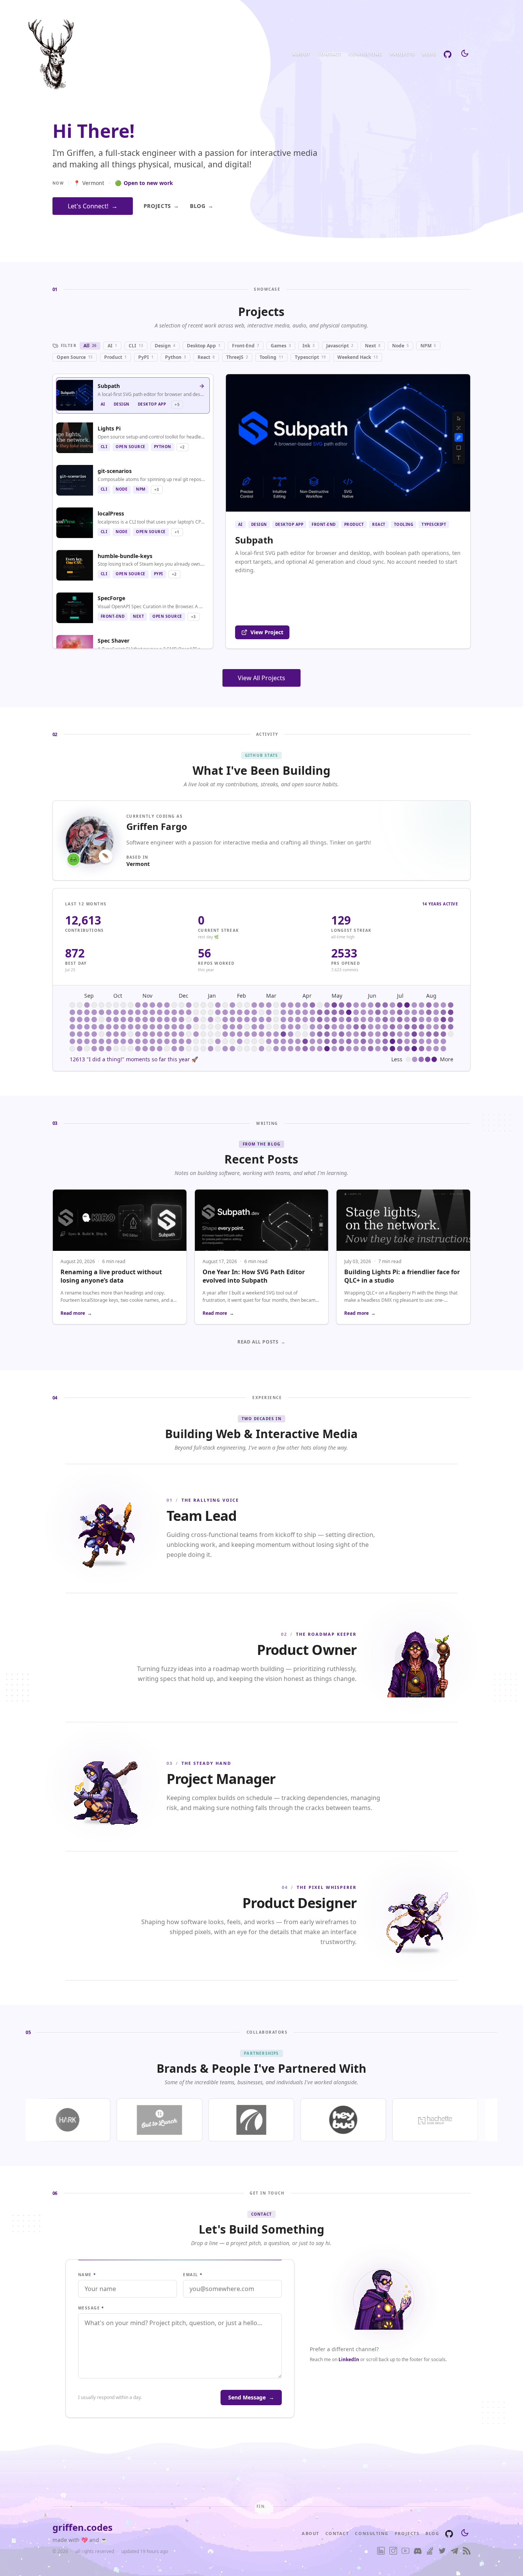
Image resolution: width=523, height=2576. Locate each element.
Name (87, 2275)
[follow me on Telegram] (454, 2551)
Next (373, 346)
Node (400, 346)
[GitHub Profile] (448, 54)
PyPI (146, 357)
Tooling (271, 357)
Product (115, 357)
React (206, 357)
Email (193, 2275)
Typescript (310, 357)
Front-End (246, 346)
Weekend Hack (358, 357)
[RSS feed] (467, 2551)
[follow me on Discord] (418, 2551)
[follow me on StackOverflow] (430, 2551)
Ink (309, 346)
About (301, 54)
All (90, 346)
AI (112, 346)
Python (176, 357)
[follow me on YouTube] (405, 2551)
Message (91, 2308)
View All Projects (261, 678)
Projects (402, 54)
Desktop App (204, 346)
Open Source (75, 357)
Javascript (340, 346)
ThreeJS (237, 357)
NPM (428, 346)
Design (165, 346)
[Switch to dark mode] (465, 54)
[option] (133, 395)
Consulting (365, 54)
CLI (136, 346)
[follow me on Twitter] (442, 2551)
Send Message (251, 2397)
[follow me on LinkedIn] (381, 2551)
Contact (330, 54)
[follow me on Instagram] (393, 2551)
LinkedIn (349, 2359)
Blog (429, 54)
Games (281, 346)
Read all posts (261, 1342)
